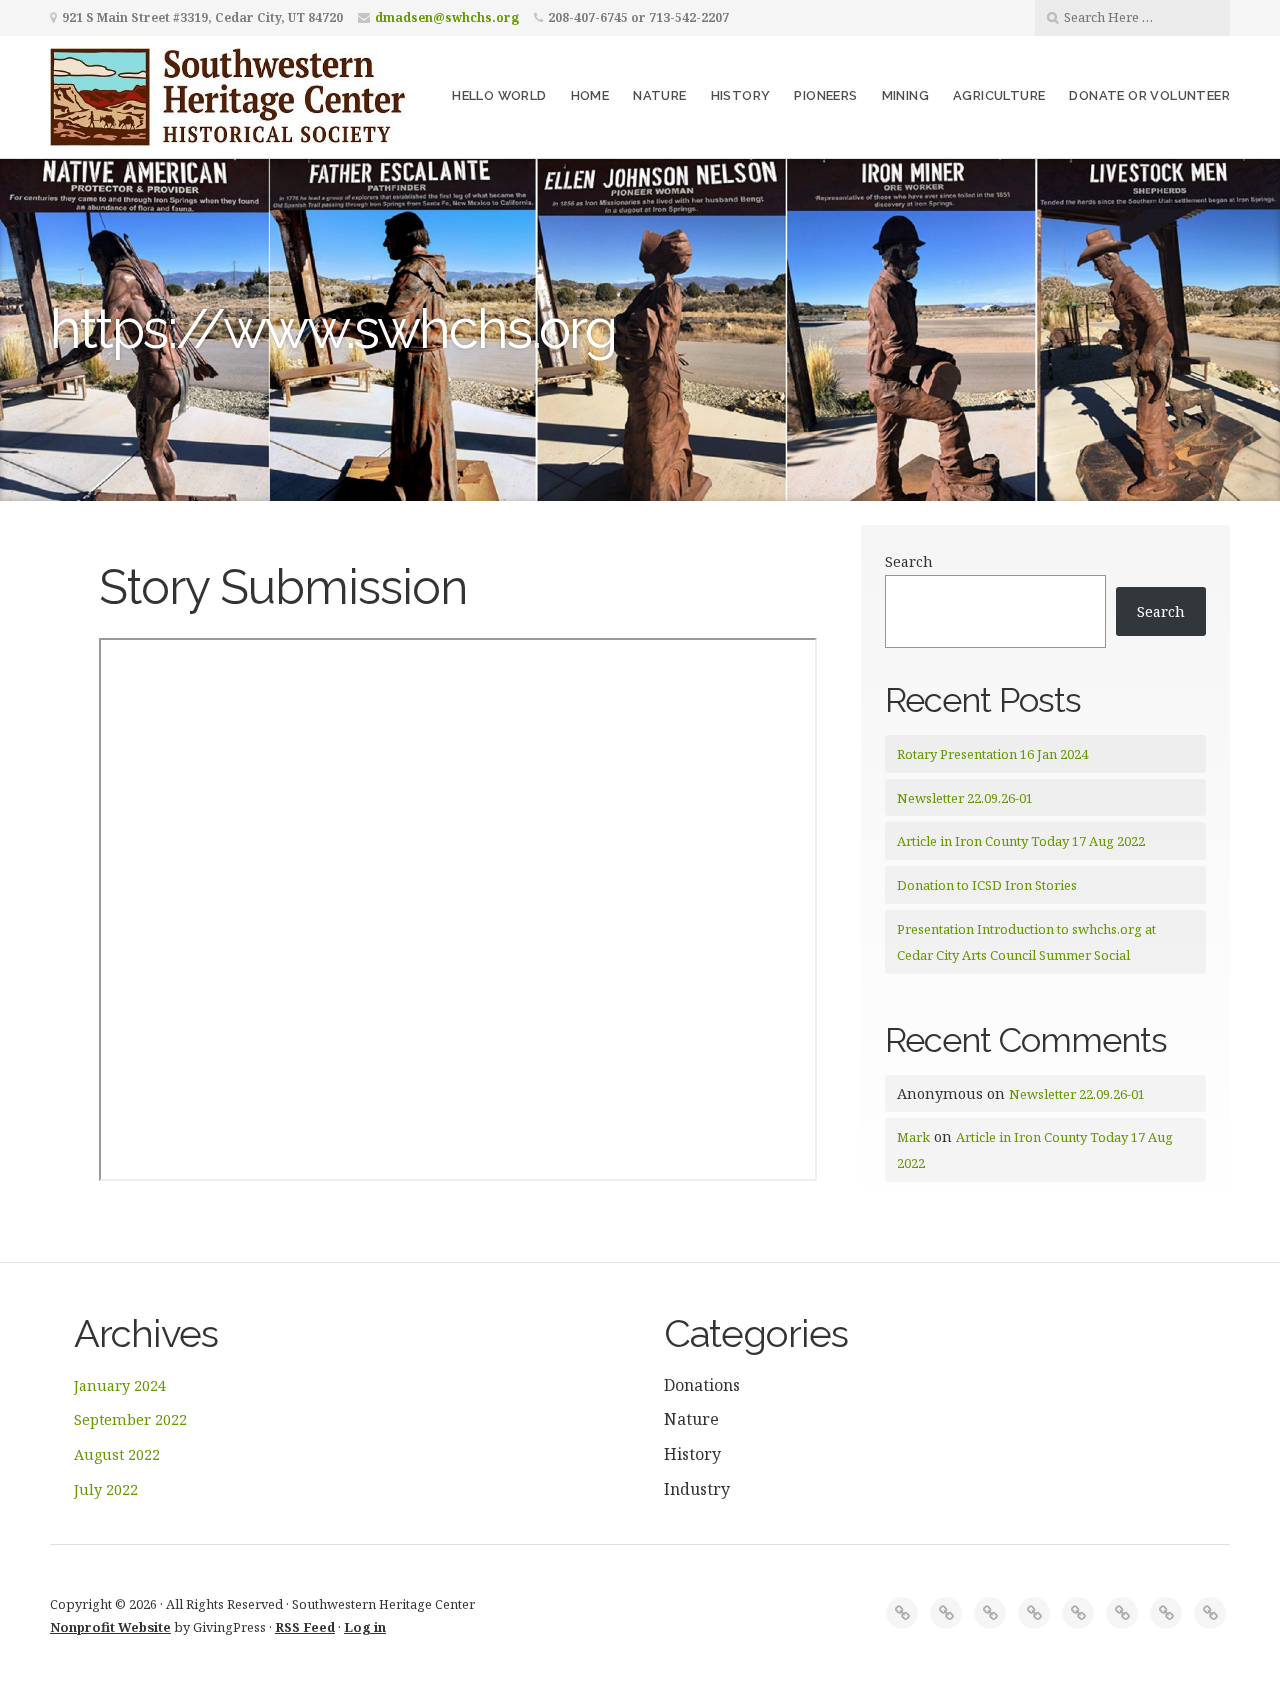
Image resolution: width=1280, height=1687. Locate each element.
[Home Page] (902, 1613)
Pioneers (825, 95)
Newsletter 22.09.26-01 (965, 798)
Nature (659, 95)
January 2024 (120, 1385)
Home (590, 95)
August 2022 (117, 1454)
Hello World (499, 95)
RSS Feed (305, 1627)
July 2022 (106, 1489)
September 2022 (130, 1419)
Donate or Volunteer (1149, 95)
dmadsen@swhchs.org (447, 17)
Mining (905, 95)
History (741, 95)
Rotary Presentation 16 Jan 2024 (992, 754)
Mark (913, 1137)
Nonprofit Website (110, 1627)
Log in (365, 1627)
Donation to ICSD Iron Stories (987, 885)
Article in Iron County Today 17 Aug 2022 (1021, 841)
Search (909, 561)
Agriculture (999, 95)
